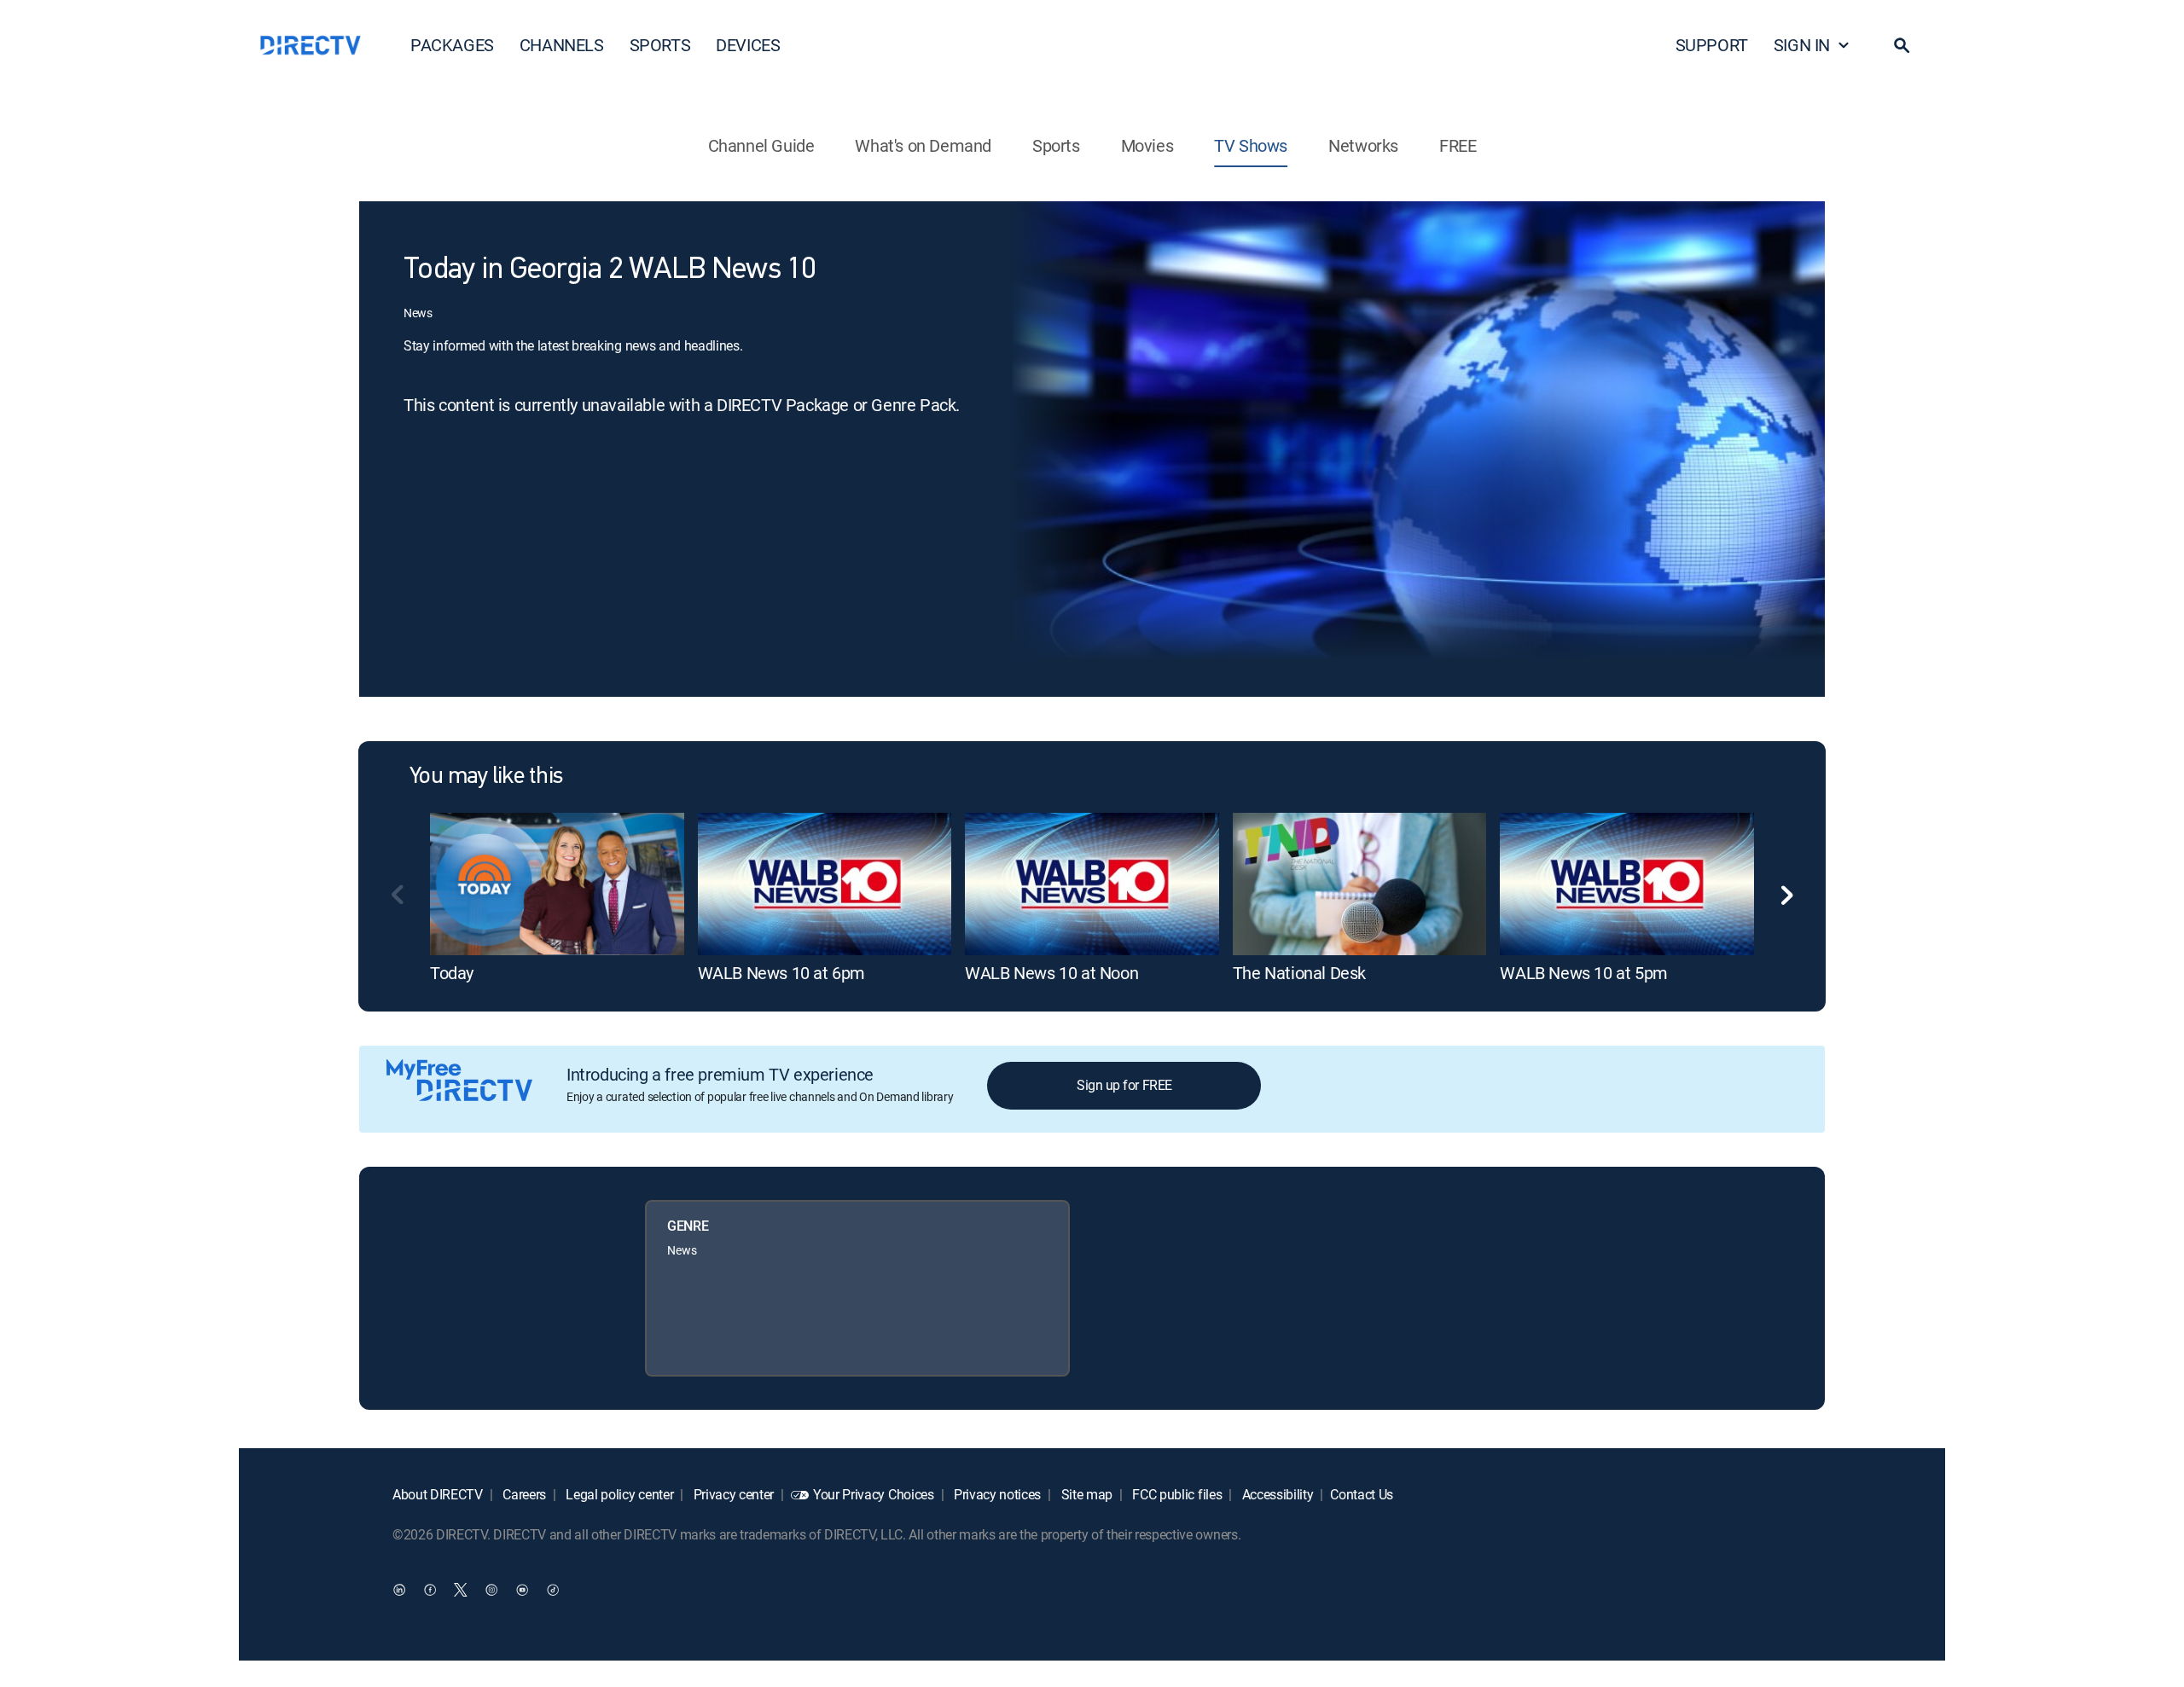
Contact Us (1362, 1494)
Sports (1056, 145)
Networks (1363, 145)
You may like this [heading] (486, 777)
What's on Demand (923, 145)
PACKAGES (452, 45)
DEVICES (748, 45)
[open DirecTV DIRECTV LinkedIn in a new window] (399, 1589)
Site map (1085, 1494)
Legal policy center (619, 1494)
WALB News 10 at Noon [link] (1051, 973)
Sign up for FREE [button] (1124, 1085)
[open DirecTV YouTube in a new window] (522, 1589)
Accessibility (1276, 1494)
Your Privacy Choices (874, 1494)
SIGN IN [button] (1802, 45)
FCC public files (1176, 1494)
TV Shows (1251, 145)
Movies (1147, 145)
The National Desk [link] (1299, 973)
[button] (1902, 45)
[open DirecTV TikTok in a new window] (553, 1589)
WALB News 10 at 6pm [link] (781, 973)
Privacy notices (996, 1494)
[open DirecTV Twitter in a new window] (461, 1589)
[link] (557, 884)
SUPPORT (1712, 45)
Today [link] (452, 973)
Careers (523, 1494)
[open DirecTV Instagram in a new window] (491, 1589)
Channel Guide (761, 145)
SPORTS (660, 45)
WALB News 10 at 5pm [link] (1583, 973)
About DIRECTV (438, 1494)
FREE (1458, 145)
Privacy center (732, 1494)
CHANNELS (562, 45)
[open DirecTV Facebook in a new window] (430, 1589)
